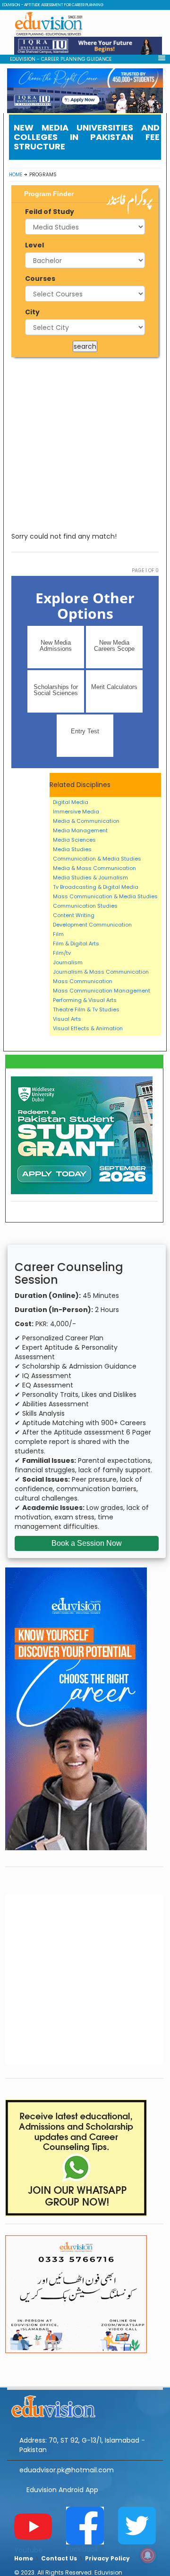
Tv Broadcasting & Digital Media (96, 887)
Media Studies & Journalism (90, 878)
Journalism (68, 962)
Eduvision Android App (62, 2490)
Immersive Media (76, 812)
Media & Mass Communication (94, 868)
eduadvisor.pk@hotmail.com (67, 2470)
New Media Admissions (56, 646)
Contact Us (59, 2558)
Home (16, 175)
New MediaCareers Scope (114, 646)
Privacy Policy (107, 2558)
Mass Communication (83, 981)
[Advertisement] (85, 444)
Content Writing (74, 915)
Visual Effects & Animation (88, 1028)
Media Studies (72, 849)
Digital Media (71, 802)
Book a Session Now (87, 1543)
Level (34, 245)
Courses (40, 279)
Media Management (80, 830)
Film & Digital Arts (76, 943)
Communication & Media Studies (97, 859)
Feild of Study (50, 212)
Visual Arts (67, 1019)
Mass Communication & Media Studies (105, 896)
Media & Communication (86, 821)
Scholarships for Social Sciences (56, 690)
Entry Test (85, 731)
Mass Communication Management (102, 991)
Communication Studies (85, 906)
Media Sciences (74, 840)
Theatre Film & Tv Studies (86, 1009)
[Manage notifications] (148, 2555)
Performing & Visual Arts (85, 1000)
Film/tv (62, 953)
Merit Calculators (114, 687)
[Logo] (85, 2405)
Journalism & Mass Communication (101, 972)
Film (58, 934)
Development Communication (92, 925)
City (32, 312)
